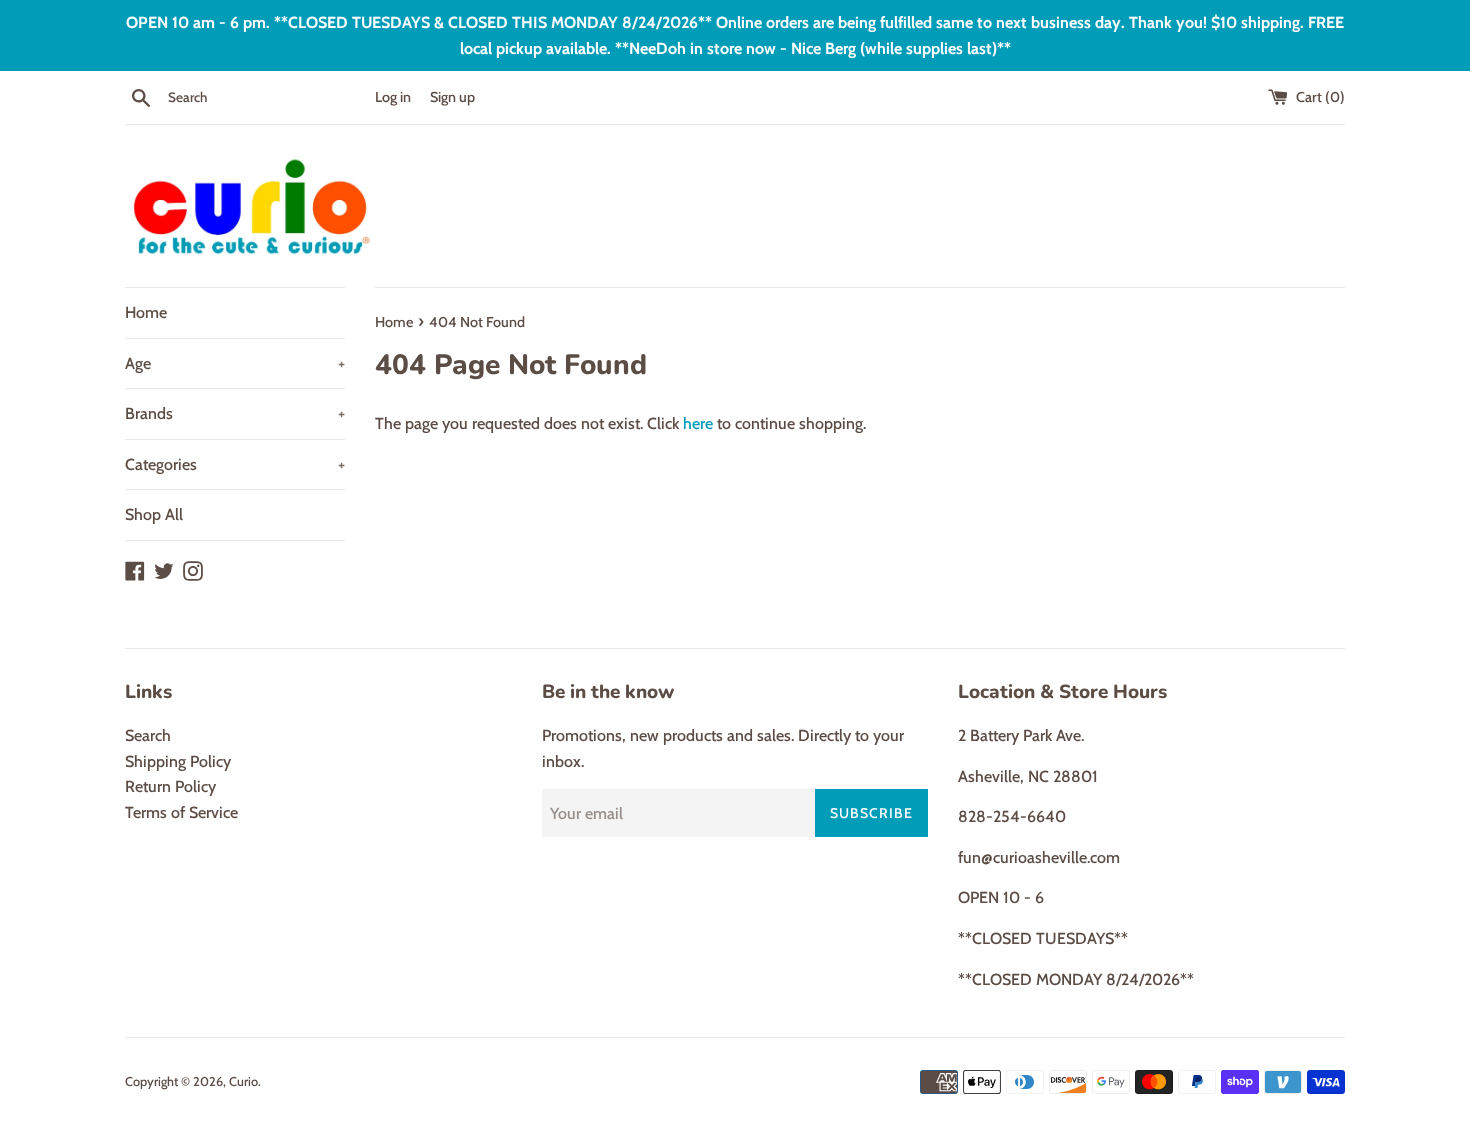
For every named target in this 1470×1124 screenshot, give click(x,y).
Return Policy (170, 786)
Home (146, 312)
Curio (243, 1081)
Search (148, 735)
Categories (235, 464)
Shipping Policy (178, 761)
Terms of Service (181, 812)
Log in (393, 97)
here (698, 423)
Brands (235, 413)
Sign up (452, 97)
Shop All (154, 514)
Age (235, 363)
